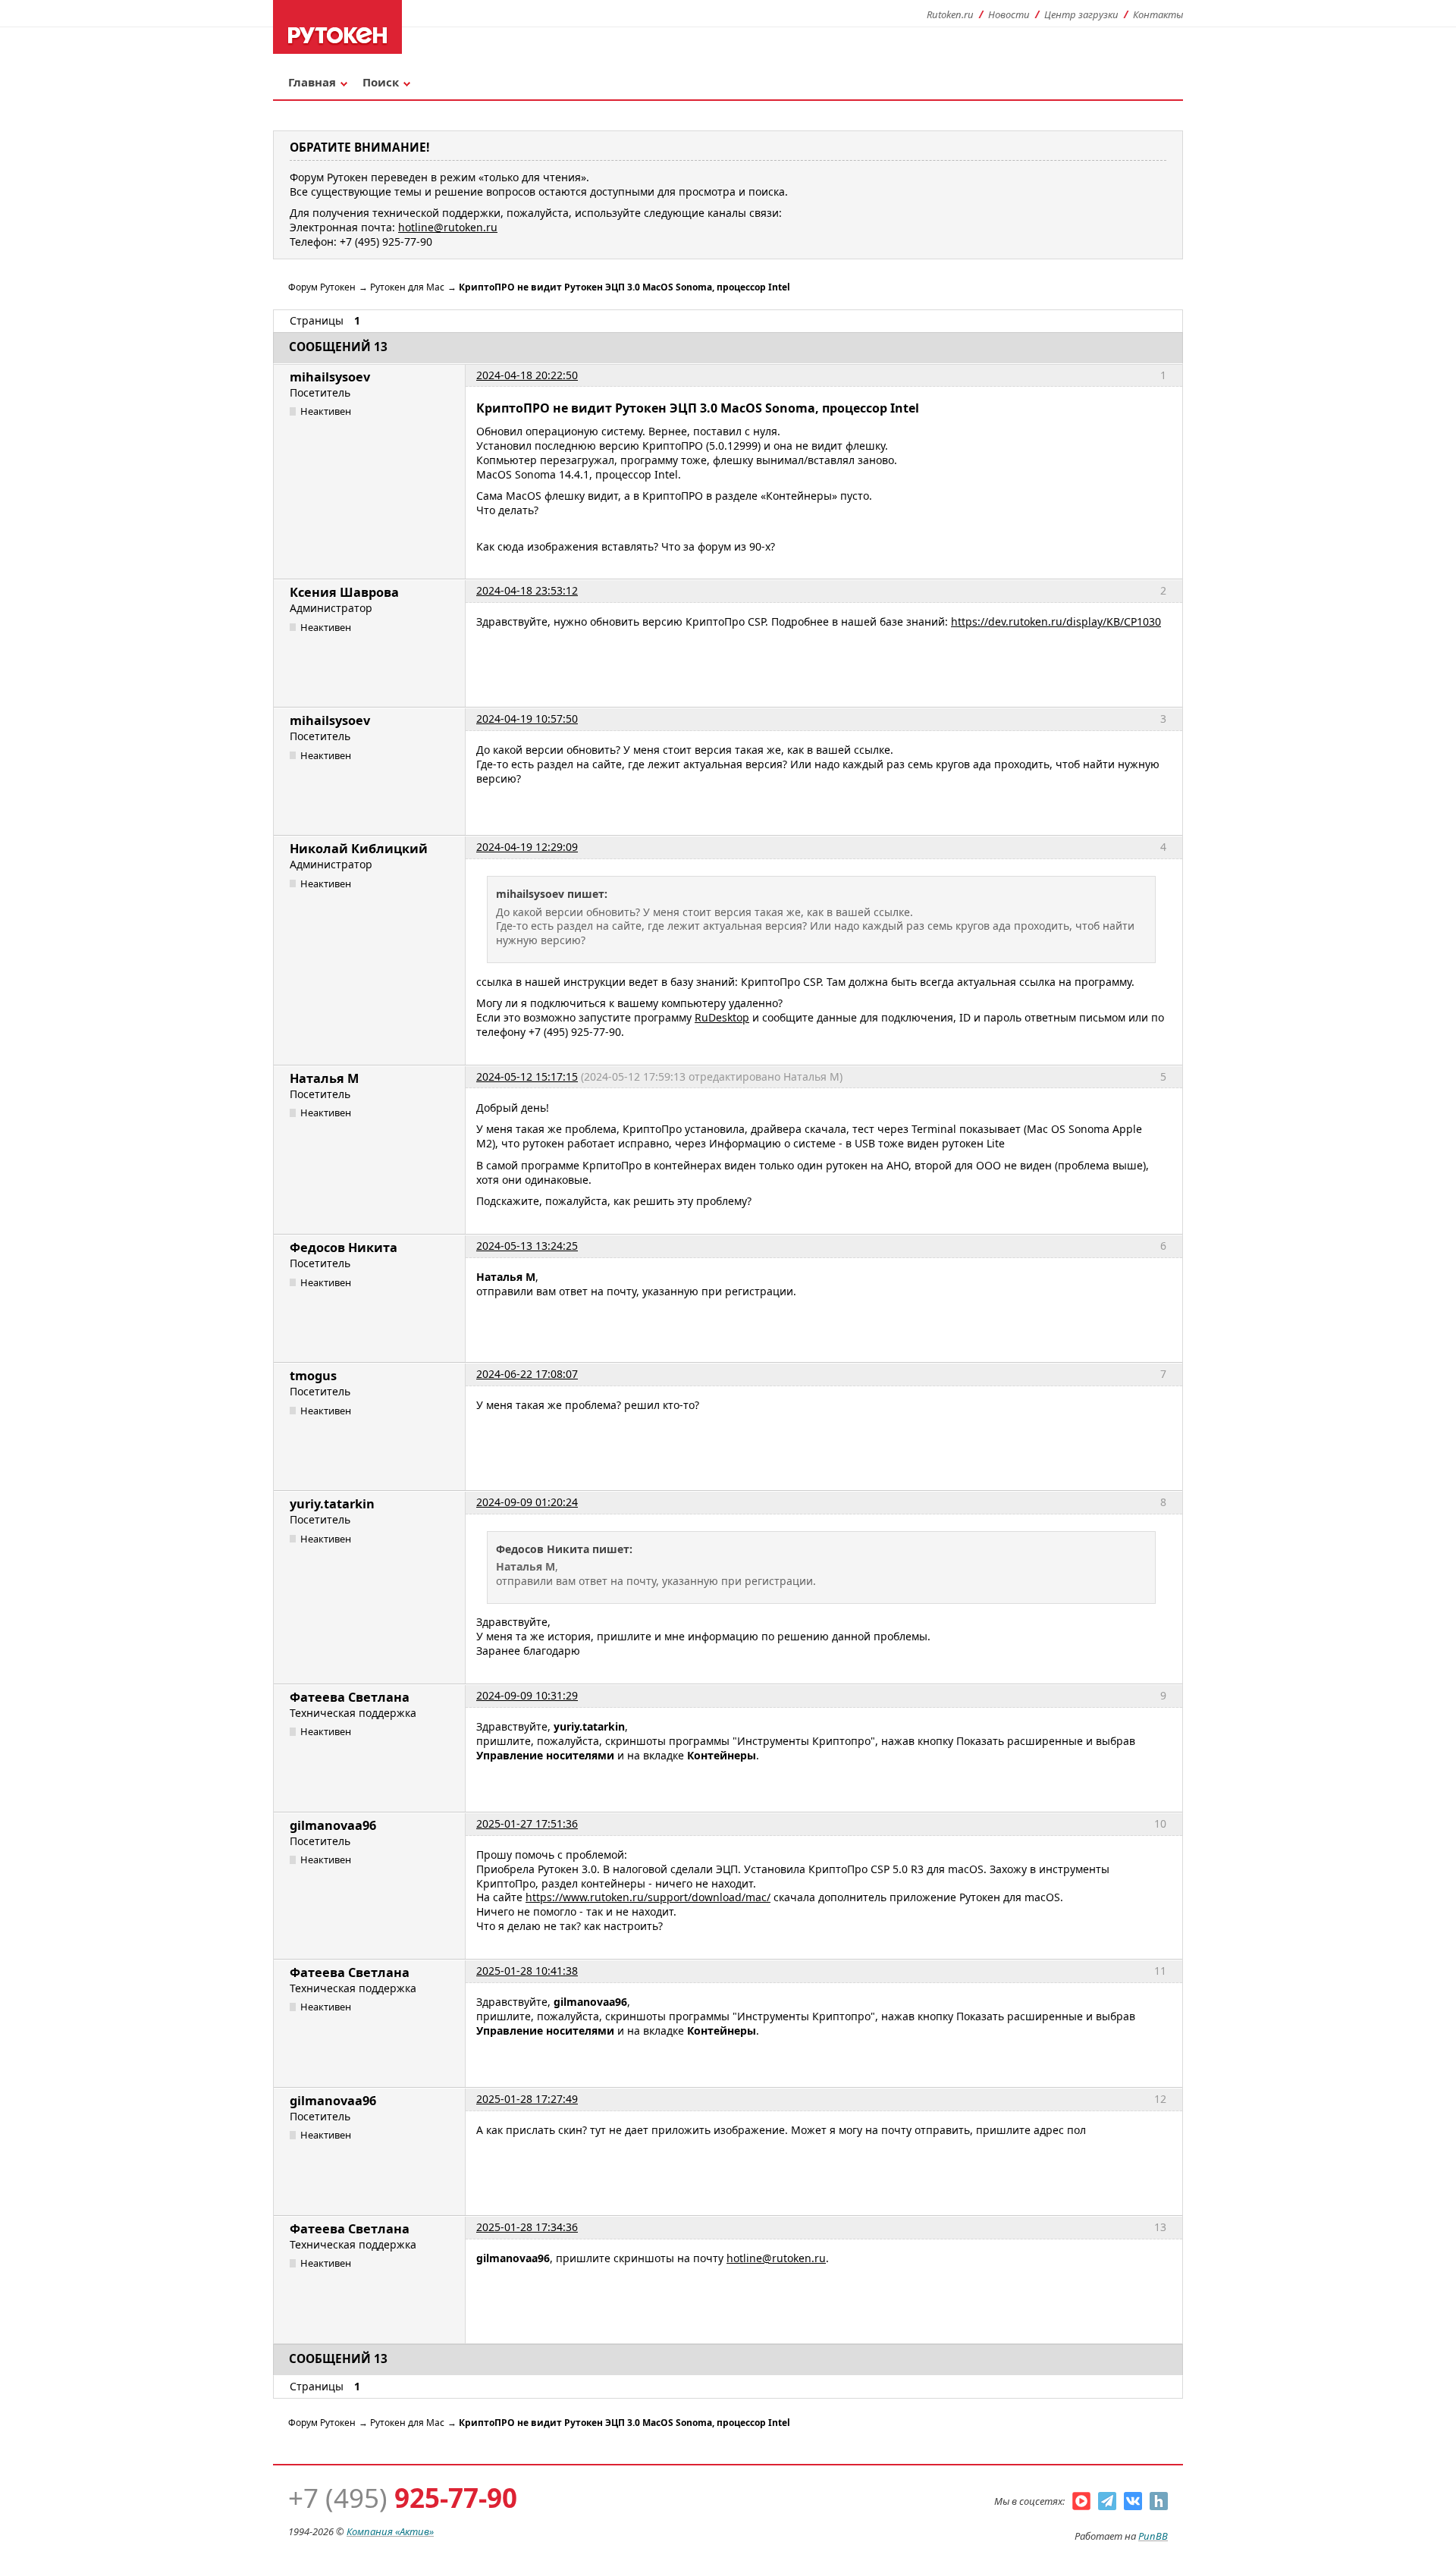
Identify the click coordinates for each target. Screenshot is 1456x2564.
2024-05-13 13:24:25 (527, 1246)
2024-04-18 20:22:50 (527, 375)
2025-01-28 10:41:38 (527, 1971)
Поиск (381, 82)
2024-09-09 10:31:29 (527, 1695)
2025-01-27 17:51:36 (527, 1823)
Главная (312, 82)
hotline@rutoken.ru (776, 2258)
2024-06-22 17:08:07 (527, 1374)
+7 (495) (403, 2498)
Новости (1009, 14)
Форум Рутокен (322, 287)
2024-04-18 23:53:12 (527, 590)
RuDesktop (722, 1017)
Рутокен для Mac (407, 287)
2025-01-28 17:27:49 (527, 2099)
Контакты (1158, 14)
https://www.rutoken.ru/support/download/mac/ (648, 1897)
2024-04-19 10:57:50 (527, 719)
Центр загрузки (1081, 14)
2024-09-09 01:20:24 (527, 1502)
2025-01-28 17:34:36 (527, 2227)
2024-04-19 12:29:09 (527, 847)
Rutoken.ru (950, 14)
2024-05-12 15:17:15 (527, 1076)
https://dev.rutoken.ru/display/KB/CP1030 (1056, 621)
